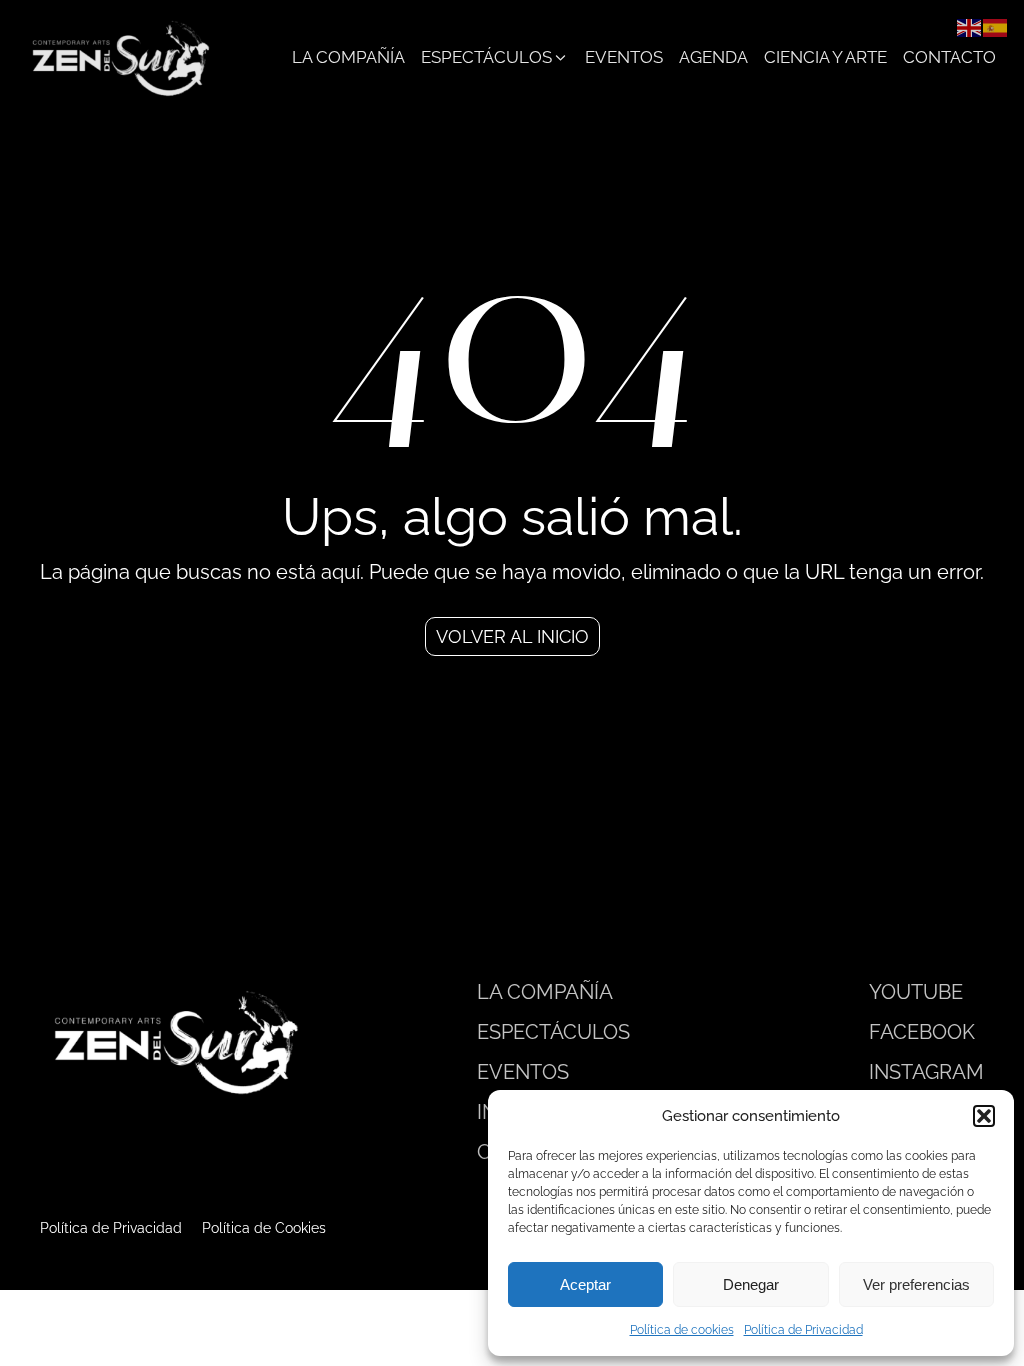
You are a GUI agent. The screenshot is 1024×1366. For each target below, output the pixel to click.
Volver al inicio (512, 636)
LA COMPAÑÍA (545, 992)
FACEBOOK (922, 1032)
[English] (970, 26)
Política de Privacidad (803, 1330)
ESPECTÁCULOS (553, 1032)
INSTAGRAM (926, 1072)
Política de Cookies (264, 1228)
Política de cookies (682, 1330)
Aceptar (585, 1284)
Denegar (751, 1284)
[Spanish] (996, 26)
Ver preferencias (916, 1284)
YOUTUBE (916, 992)
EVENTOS (523, 1072)
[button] (984, 1116)
